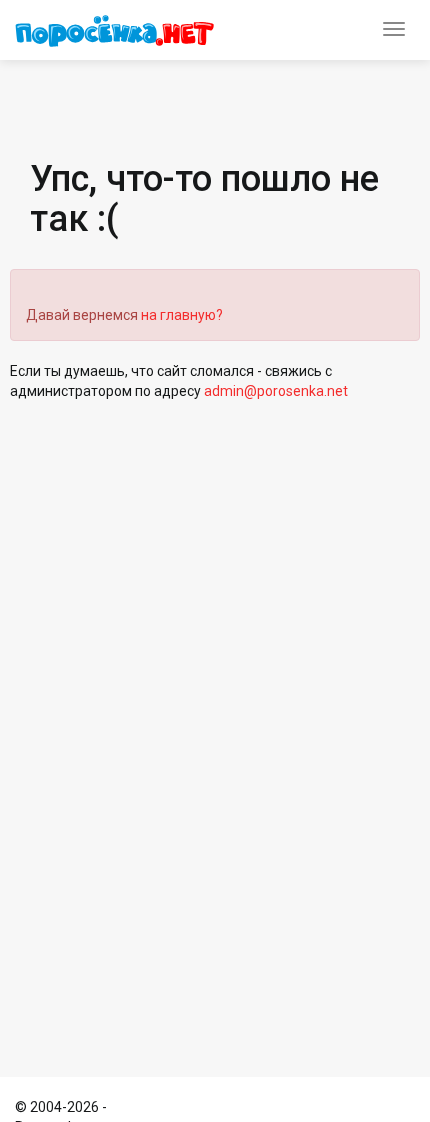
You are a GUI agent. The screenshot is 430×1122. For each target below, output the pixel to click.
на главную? (182, 315)
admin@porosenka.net (276, 391)
